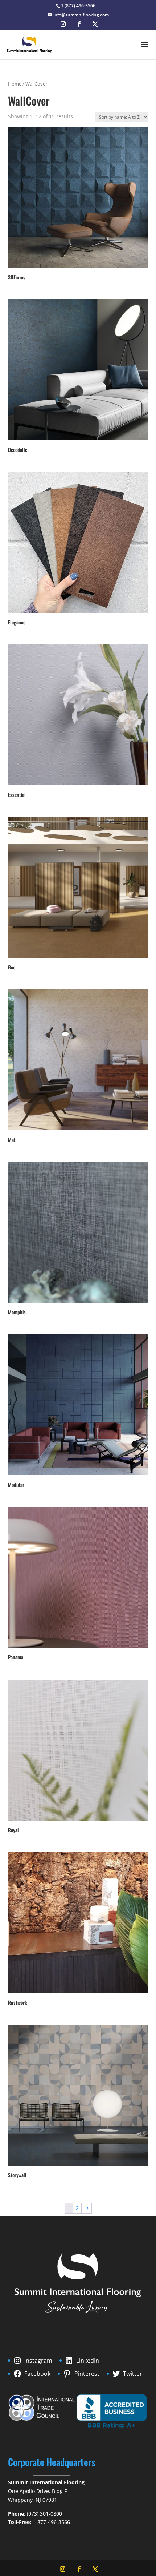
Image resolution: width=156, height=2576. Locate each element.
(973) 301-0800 (44, 2514)
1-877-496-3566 (51, 2522)
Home (15, 84)
